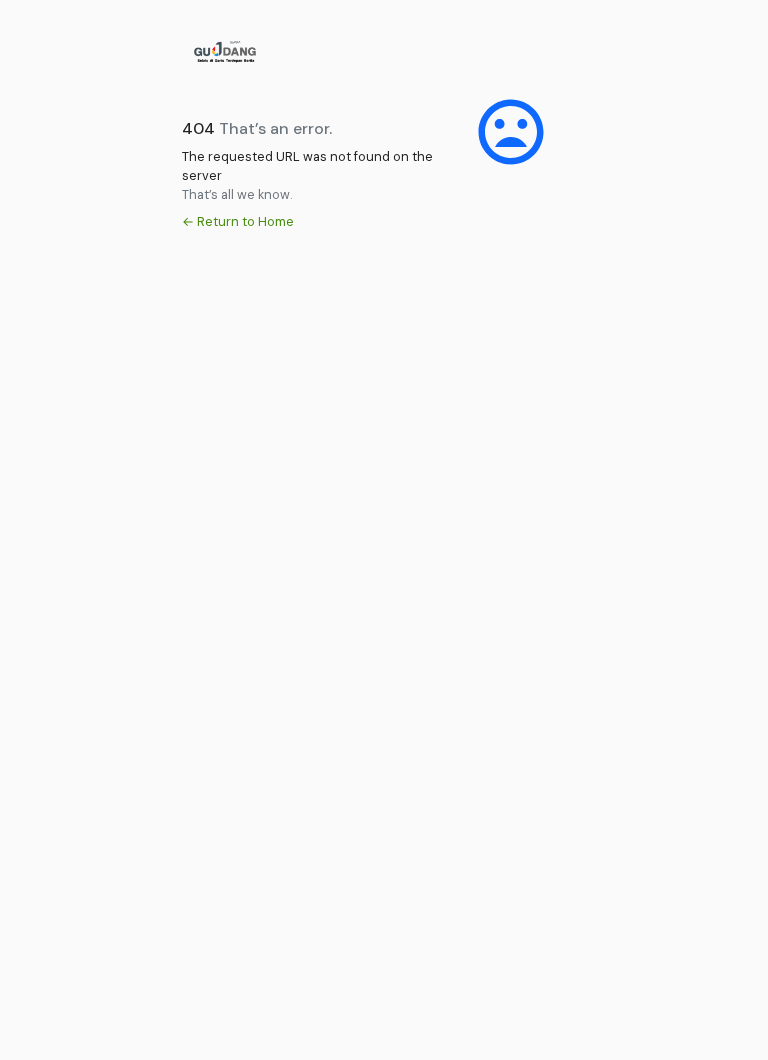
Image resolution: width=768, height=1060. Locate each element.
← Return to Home (238, 221)
